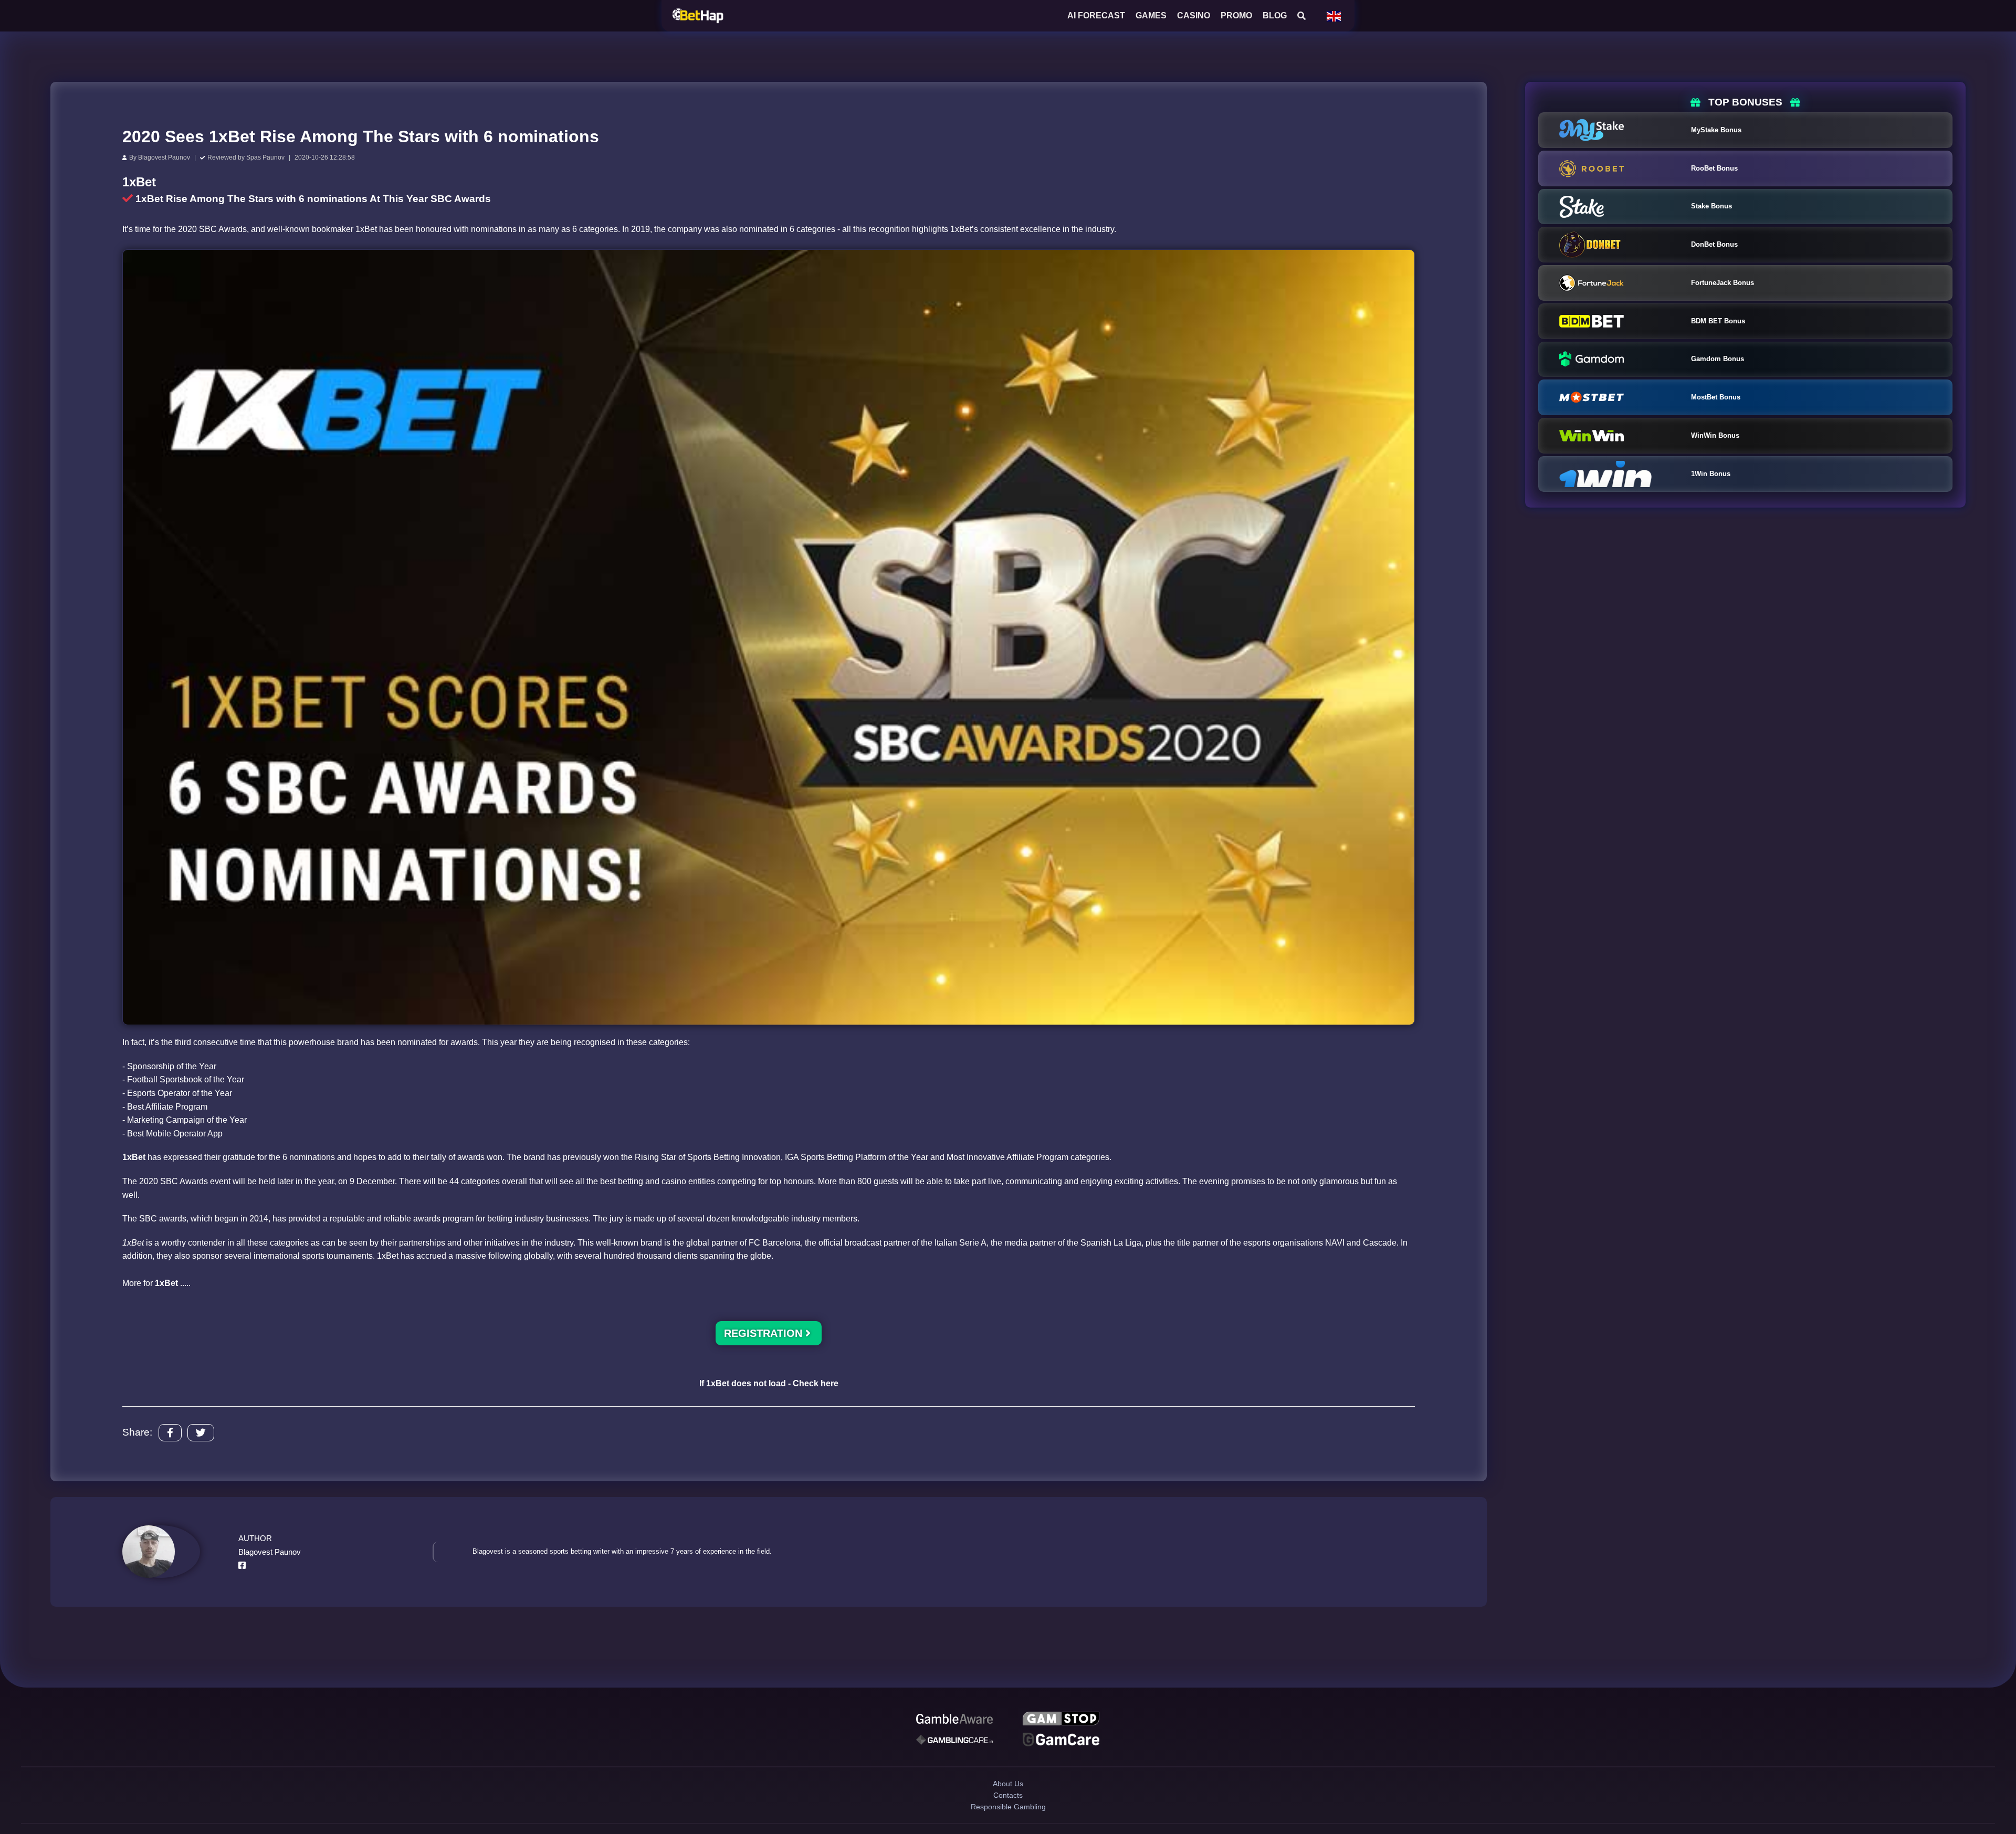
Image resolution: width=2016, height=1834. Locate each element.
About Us (1008, 1793)
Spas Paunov (265, 157)
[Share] (170, 1433)
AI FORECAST (1096, 15)
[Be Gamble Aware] (954, 1721)
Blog (1275, 15)
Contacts (1008, 1811)
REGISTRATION (765, 1333)
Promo (1236, 15)
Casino (1194, 15)
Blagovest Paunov (164, 157)
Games (1151, 15)
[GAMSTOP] (1061, 1721)
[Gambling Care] (954, 1745)
